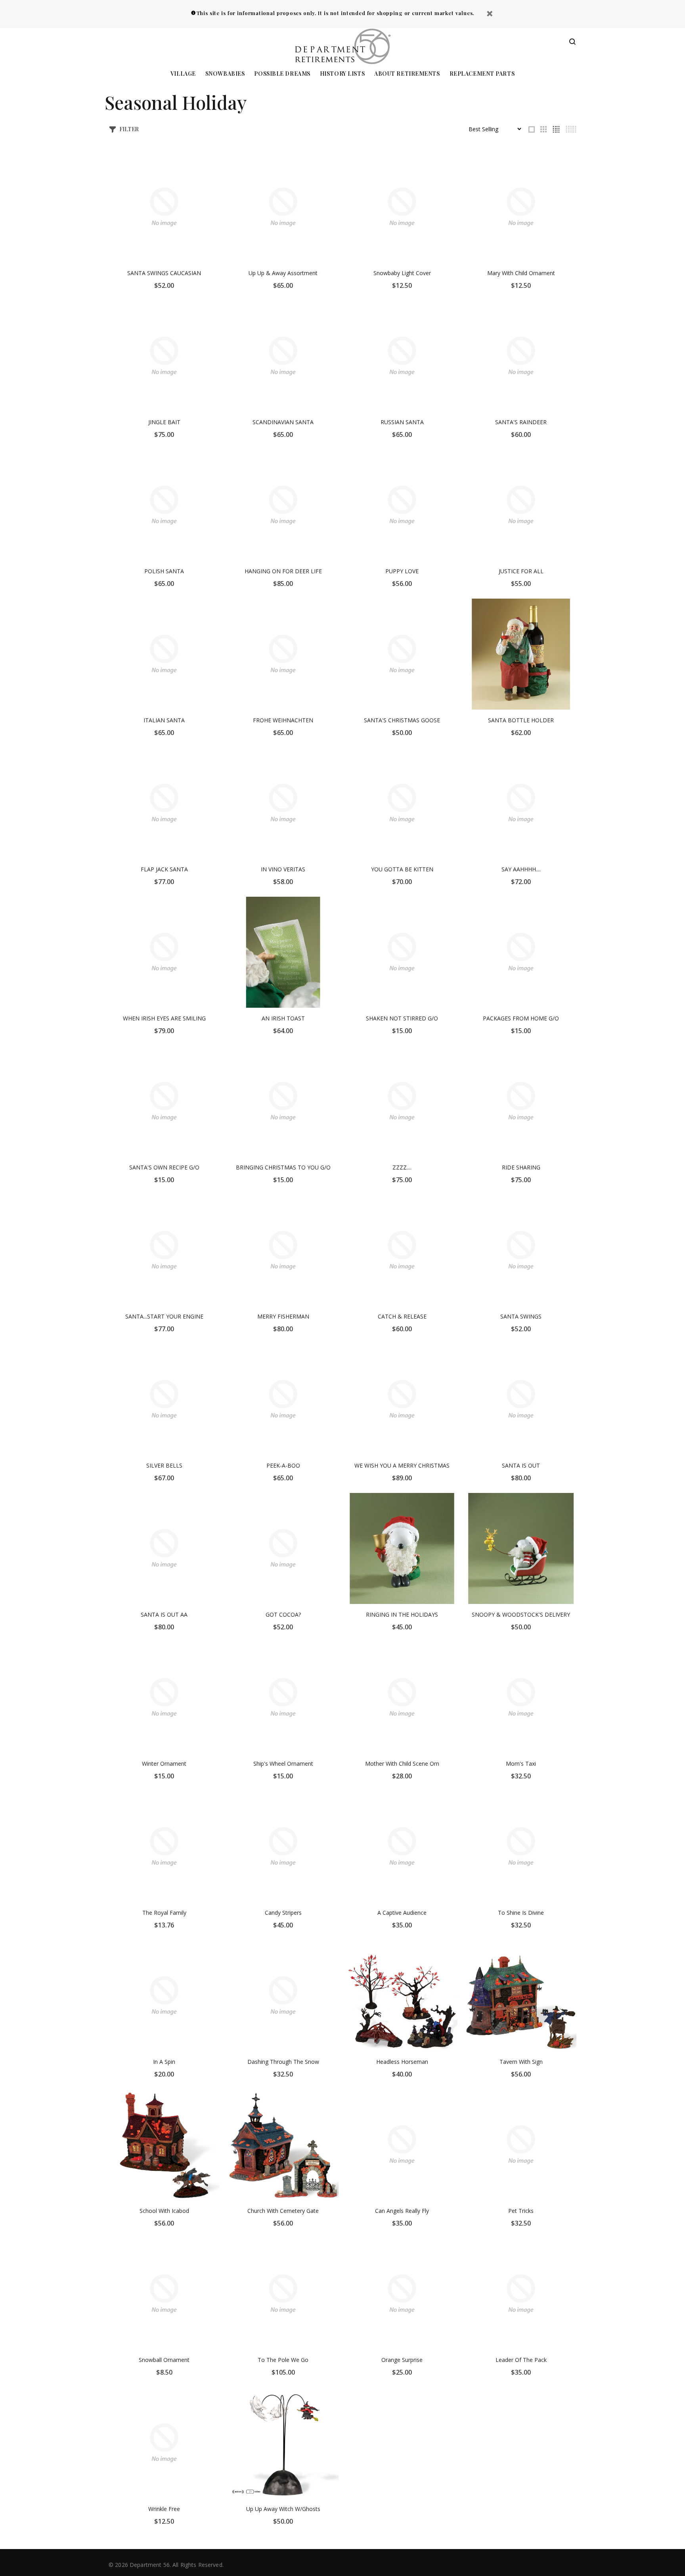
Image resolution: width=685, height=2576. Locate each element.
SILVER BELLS (164, 1465)
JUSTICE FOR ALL (521, 571)
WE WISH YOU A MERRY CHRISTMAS (402, 1465)
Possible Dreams (282, 74)
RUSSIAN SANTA (402, 422)
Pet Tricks (521, 2211)
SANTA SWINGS (521, 1316)
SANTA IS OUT (521, 1465)
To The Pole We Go (283, 2360)
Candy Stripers (283, 1913)
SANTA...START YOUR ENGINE (164, 1316)
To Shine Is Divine (521, 1913)
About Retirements (407, 74)
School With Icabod (164, 2211)
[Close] (490, 14)
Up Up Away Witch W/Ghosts (283, 2509)
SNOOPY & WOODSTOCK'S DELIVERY (521, 1614)
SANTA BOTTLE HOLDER (521, 720)
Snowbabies (225, 74)
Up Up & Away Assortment (283, 273)
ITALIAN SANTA (164, 720)
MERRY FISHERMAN (283, 1316)
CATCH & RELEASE (402, 1316)
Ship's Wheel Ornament (283, 1764)
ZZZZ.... (402, 1167)
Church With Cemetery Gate (283, 2211)
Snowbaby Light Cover (402, 273)
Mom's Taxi (521, 1764)
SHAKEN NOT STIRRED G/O (402, 1018)
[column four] (556, 129)
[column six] (571, 129)
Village (183, 74)
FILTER (129, 129)
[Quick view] (207, 165)
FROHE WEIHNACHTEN (283, 720)
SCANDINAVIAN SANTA (283, 422)
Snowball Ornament (164, 2360)
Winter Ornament (164, 1764)
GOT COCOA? (283, 1614)
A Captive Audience (402, 1913)
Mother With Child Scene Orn (402, 1764)
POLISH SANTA (164, 571)
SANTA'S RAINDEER (521, 422)
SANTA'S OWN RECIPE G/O (164, 1167)
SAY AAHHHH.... (521, 869)
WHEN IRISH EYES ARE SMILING (164, 1018)
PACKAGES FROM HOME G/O (521, 1018)
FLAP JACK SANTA (164, 869)
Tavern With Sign (521, 2062)
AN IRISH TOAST (283, 1018)
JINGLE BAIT (164, 422)
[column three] (543, 129)
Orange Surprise (402, 2360)
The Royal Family (164, 1913)
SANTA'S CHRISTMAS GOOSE (402, 720)
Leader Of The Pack (521, 2360)
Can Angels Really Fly (402, 2211)
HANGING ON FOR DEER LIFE (283, 571)
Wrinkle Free (164, 2509)
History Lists (342, 74)
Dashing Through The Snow (283, 2062)
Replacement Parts (482, 74)
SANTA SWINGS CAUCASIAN (164, 273)
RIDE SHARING (521, 1167)
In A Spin (164, 2062)
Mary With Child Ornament (521, 273)
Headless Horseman (402, 2062)
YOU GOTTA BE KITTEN (402, 869)
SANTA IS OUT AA (164, 1614)
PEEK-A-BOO (283, 1465)
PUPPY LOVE (402, 571)
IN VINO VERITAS (283, 869)
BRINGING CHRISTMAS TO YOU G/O (283, 1167)
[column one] (532, 129)
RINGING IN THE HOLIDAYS (402, 1614)
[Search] (572, 42)
